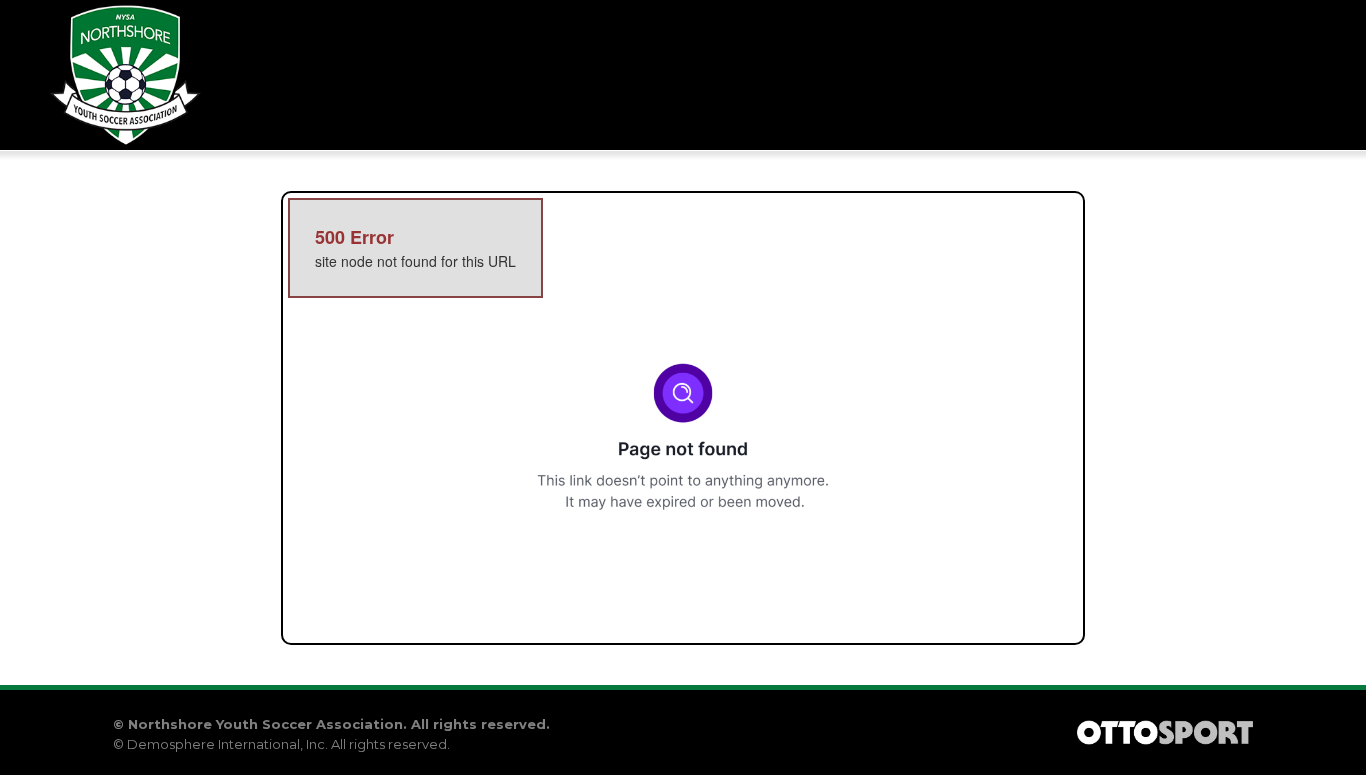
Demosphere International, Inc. (227, 744)
